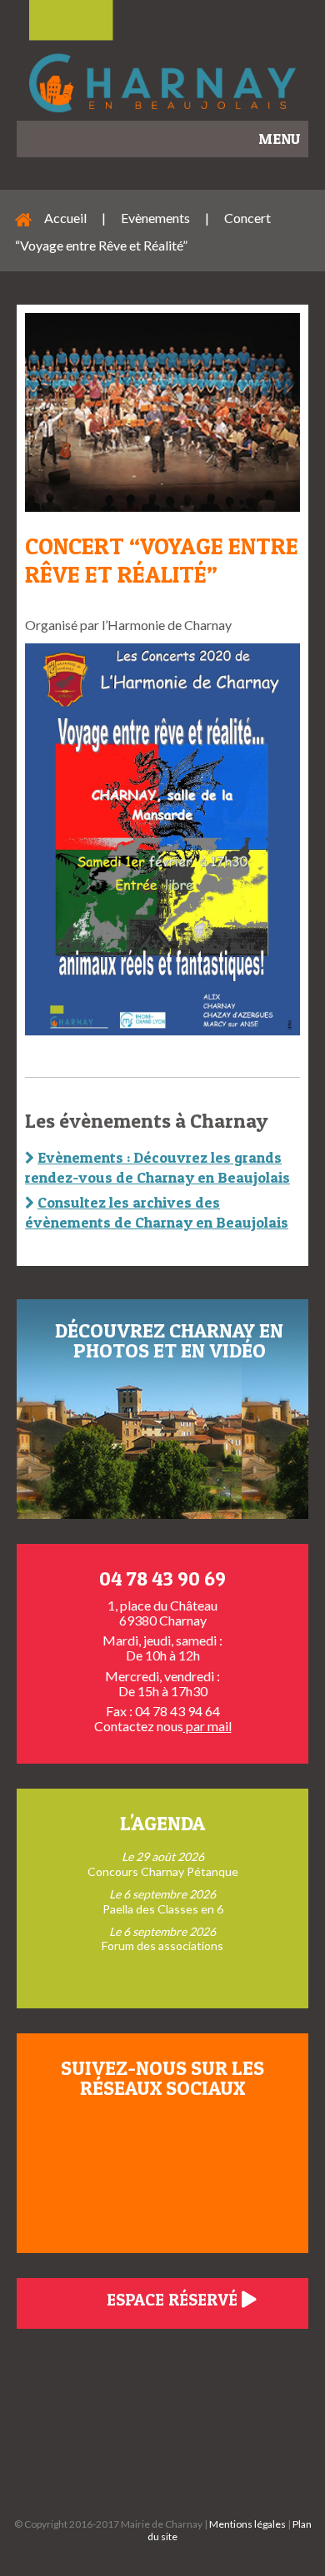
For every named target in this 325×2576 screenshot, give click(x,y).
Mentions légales (247, 2524)
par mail (207, 1726)
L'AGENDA (162, 1823)
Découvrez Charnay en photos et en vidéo (169, 1340)
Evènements (155, 218)
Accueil (65, 218)
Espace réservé (174, 2300)
